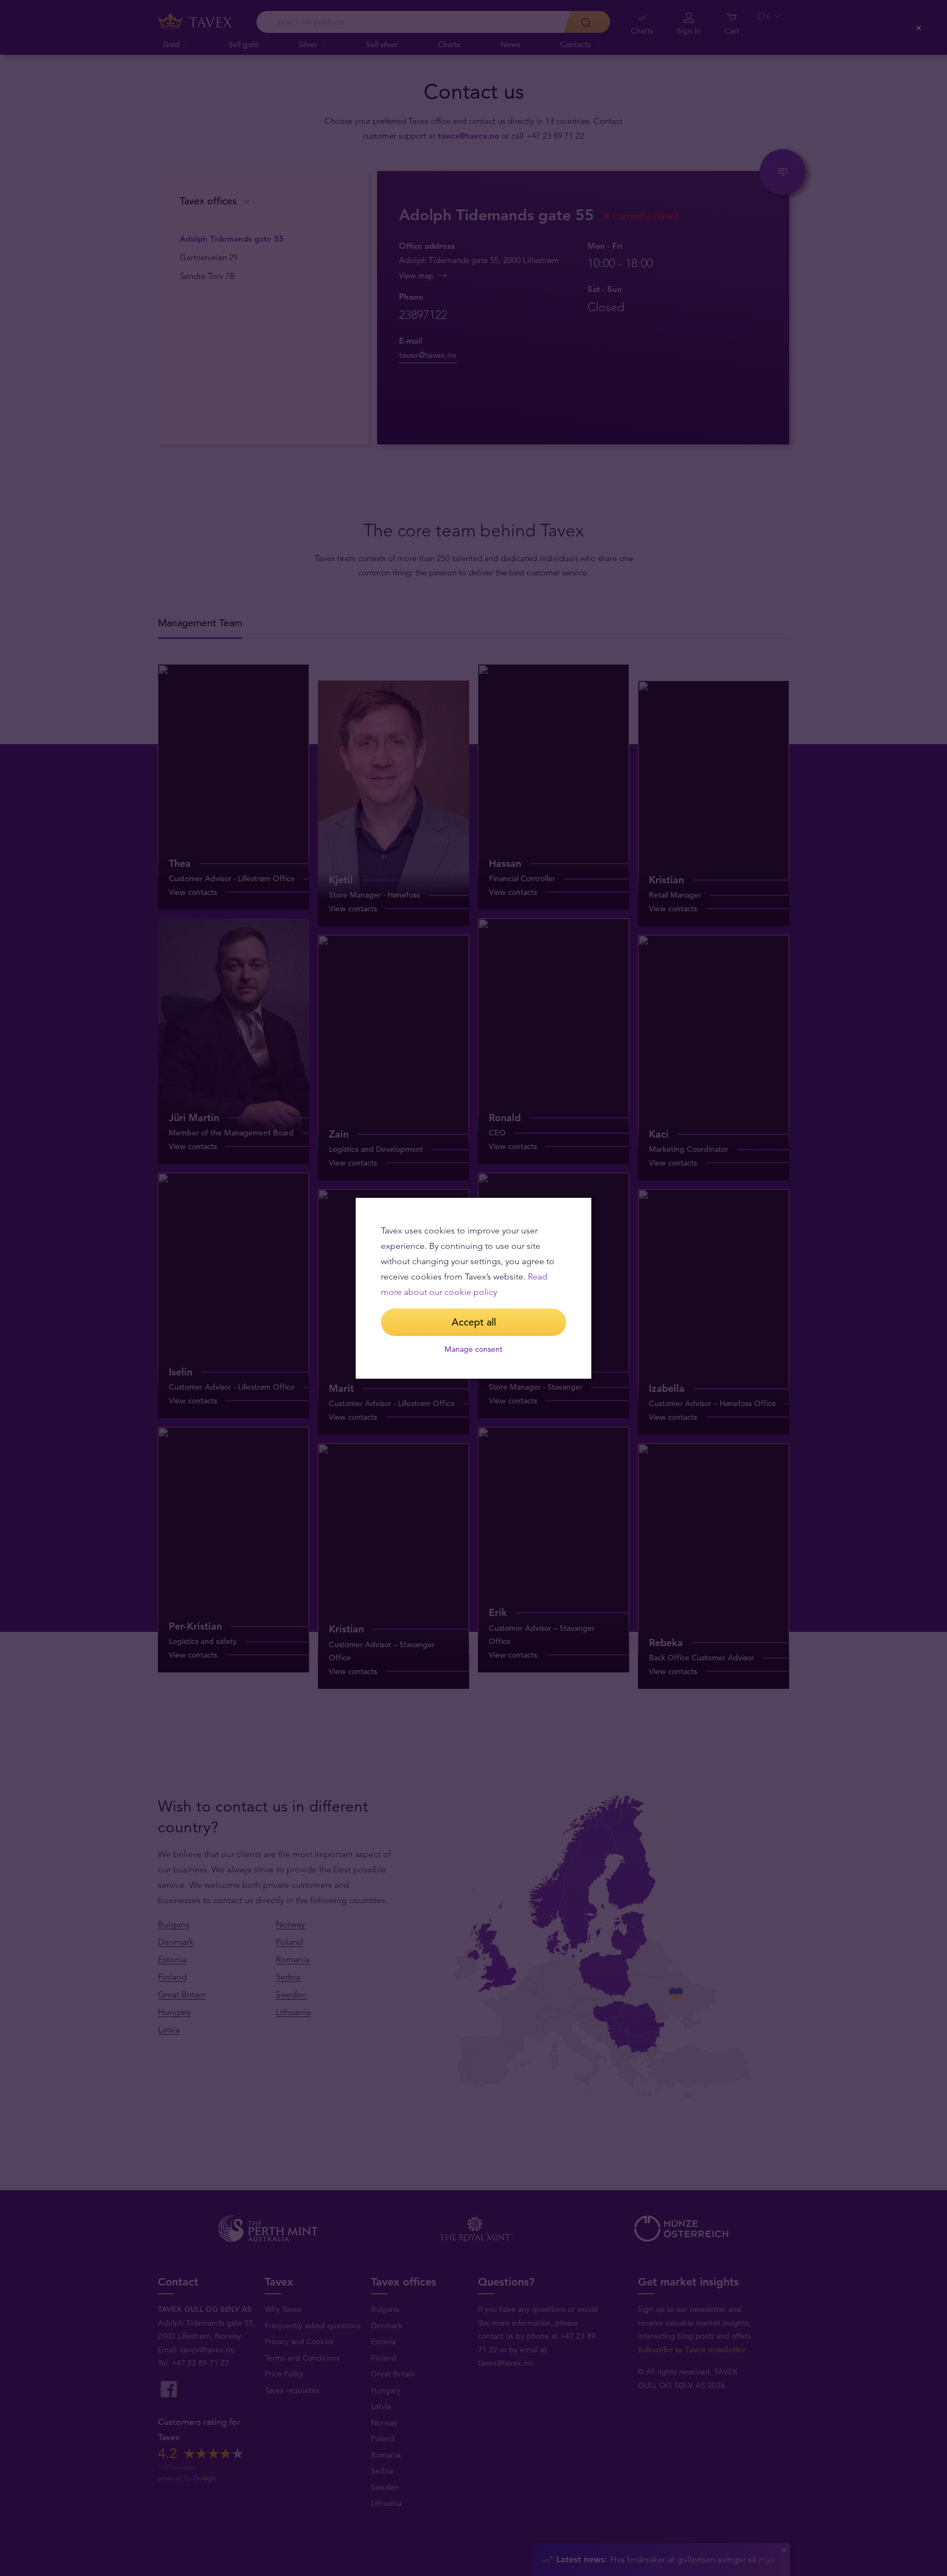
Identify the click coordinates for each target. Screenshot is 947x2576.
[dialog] (473, 1288)
